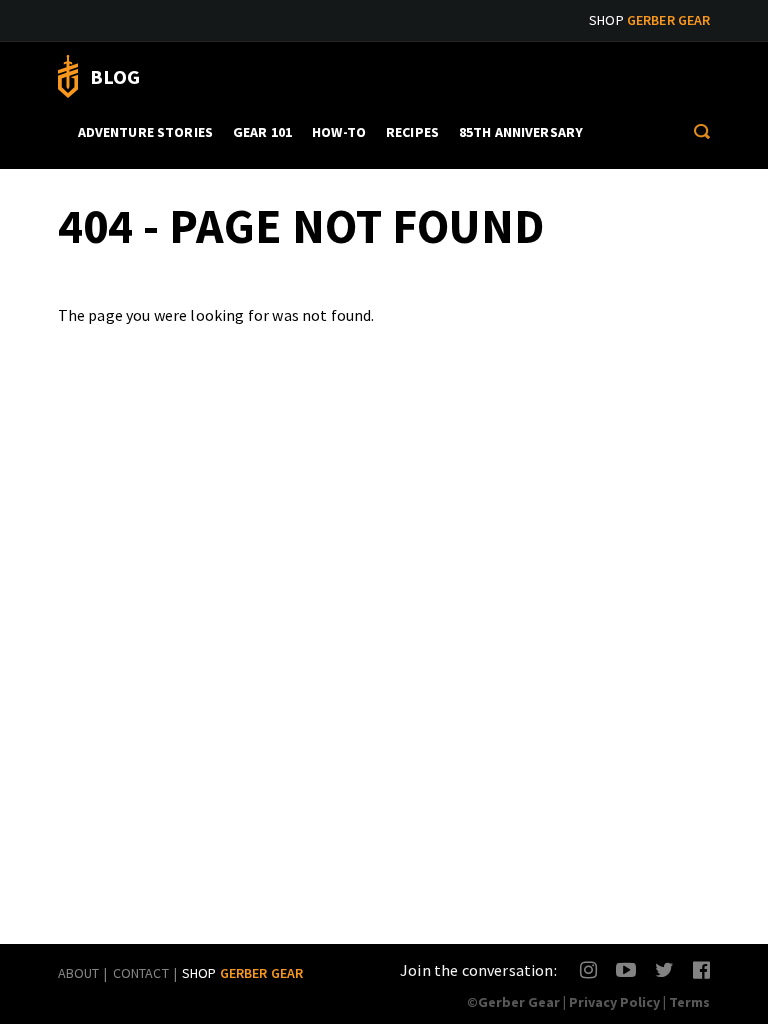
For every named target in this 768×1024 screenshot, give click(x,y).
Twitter (664, 969)
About (79, 973)
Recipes (412, 132)
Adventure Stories (145, 132)
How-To (339, 132)
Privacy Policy (614, 1002)
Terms (689, 1002)
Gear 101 (262, 132)
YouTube (625, 969)
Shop (649, 20)
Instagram (589, 969)
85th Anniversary (521, 132)
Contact (141, 973)
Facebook (702, 969)
